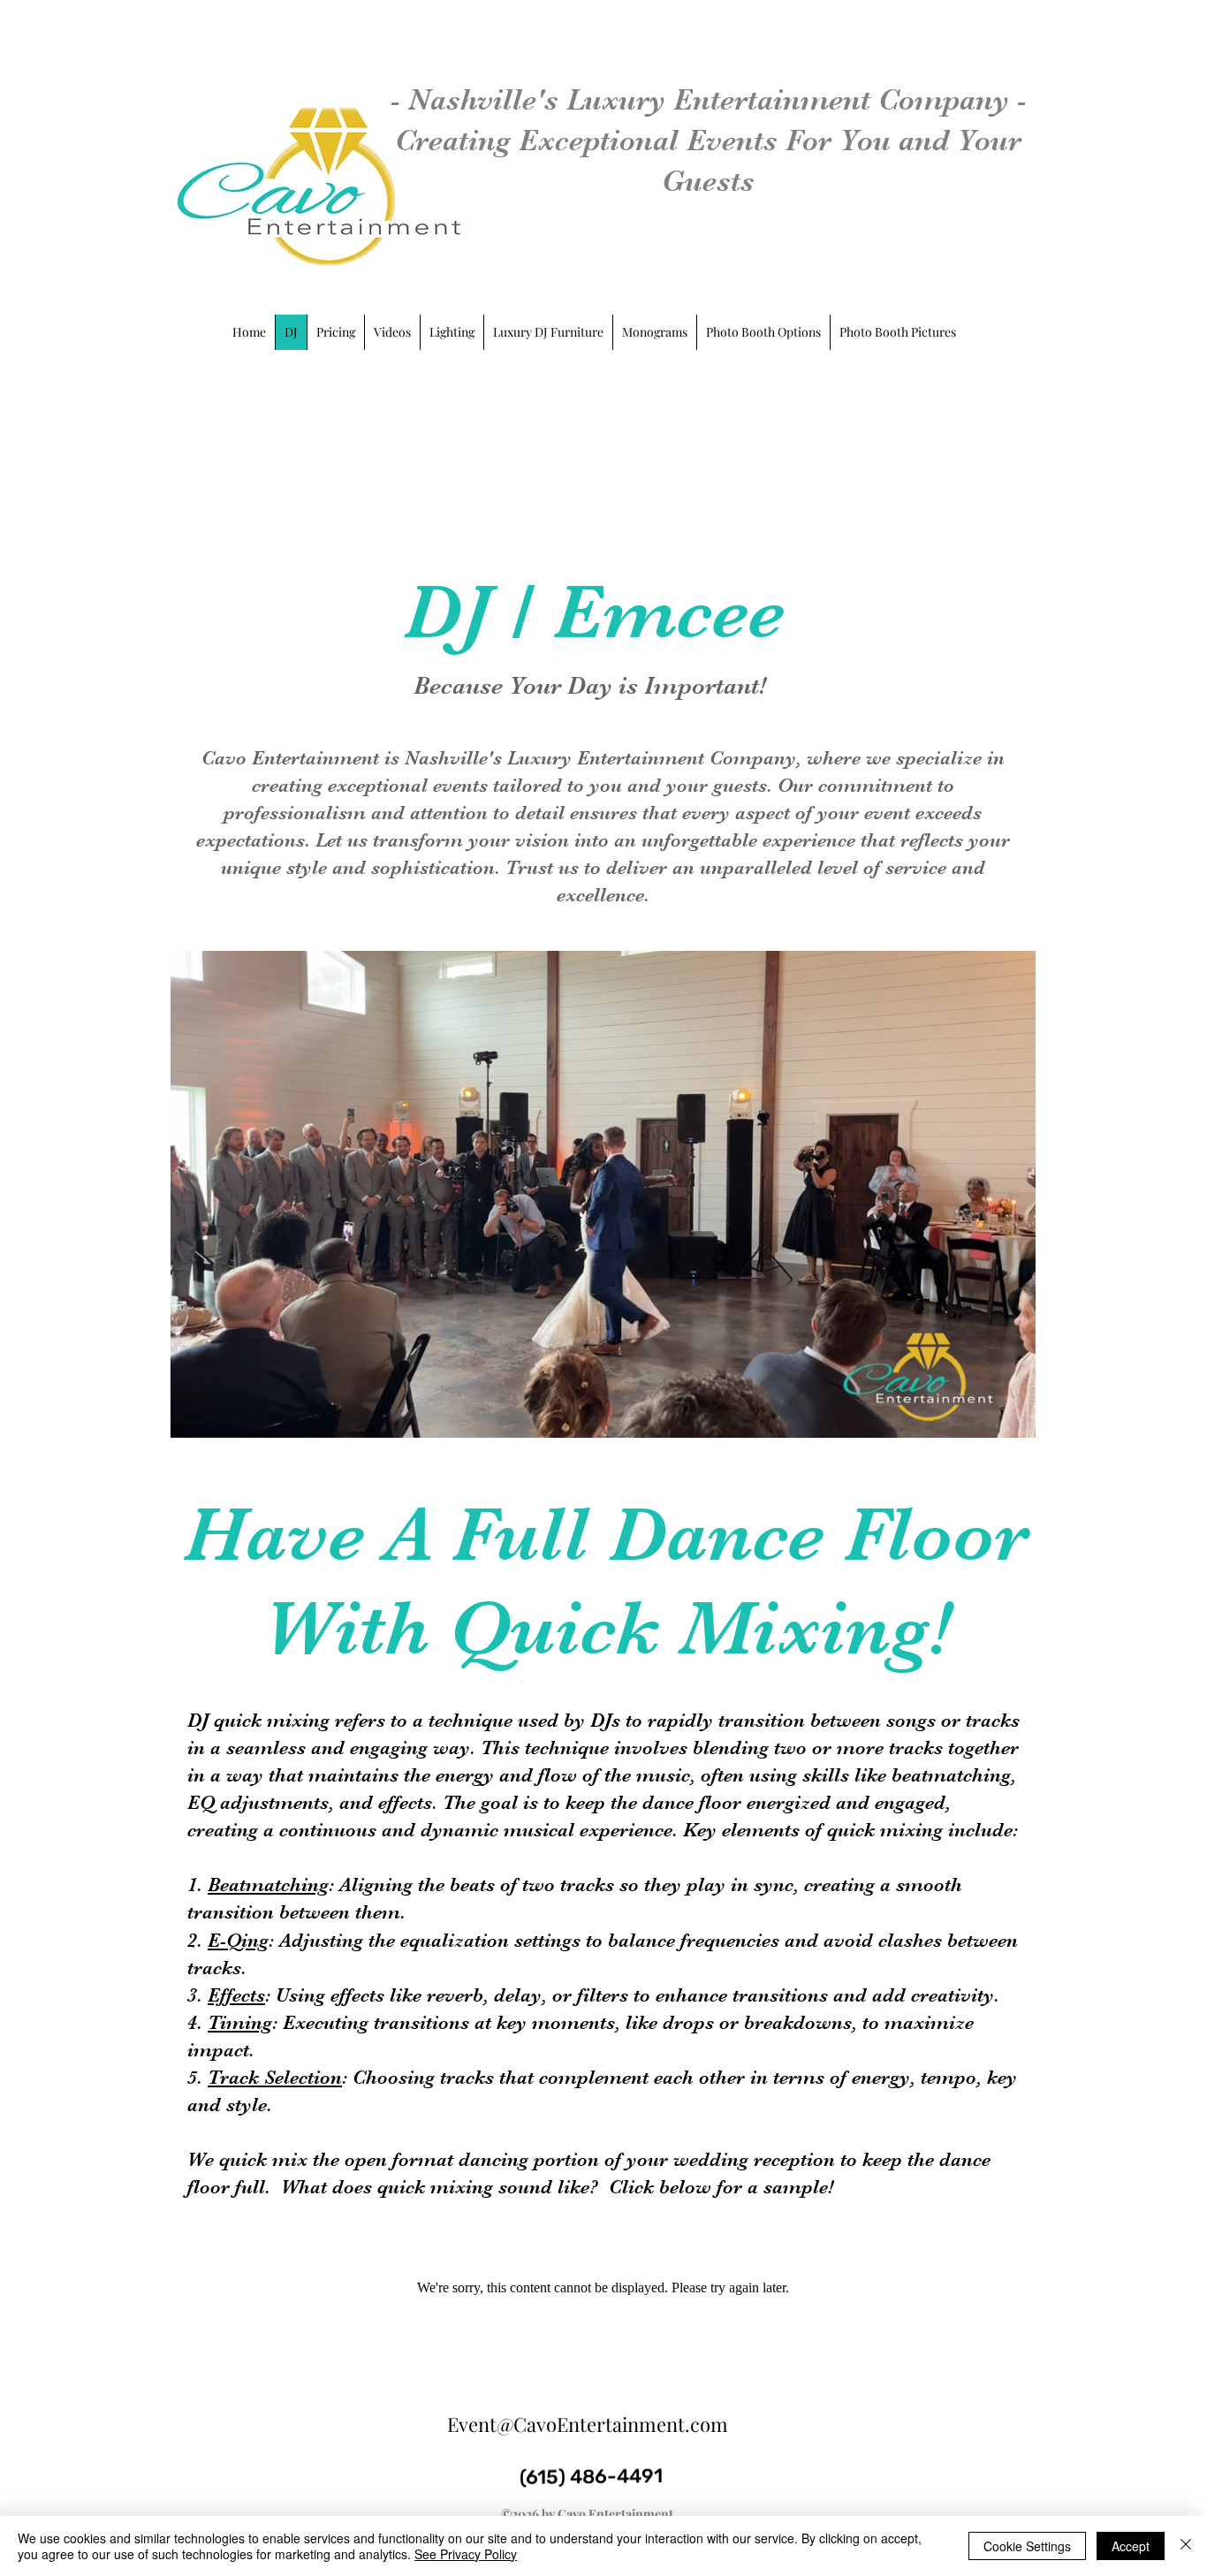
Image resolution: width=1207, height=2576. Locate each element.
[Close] (1186, 2546)
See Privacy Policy (466, 2554)
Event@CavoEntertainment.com (588, 2424)
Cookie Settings (1027, 2546)
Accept (1131, 2546)
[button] (1013, 1418)
